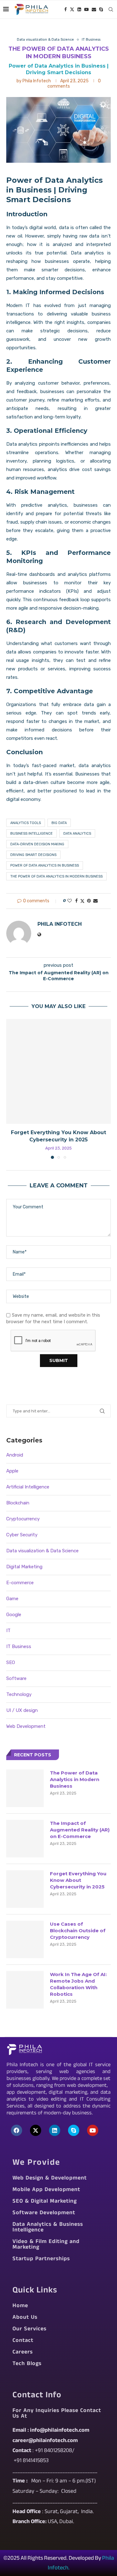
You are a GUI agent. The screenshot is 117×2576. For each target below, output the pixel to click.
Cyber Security (22, 1535)
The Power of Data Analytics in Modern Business (56, 876)
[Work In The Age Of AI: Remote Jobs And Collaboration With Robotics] (25, 1990)
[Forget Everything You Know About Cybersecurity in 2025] (58, 1071)
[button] (12, 1089)
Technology (19, 1694)
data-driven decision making (37, 844)
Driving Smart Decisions (33, 855)
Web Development (26, 1726)
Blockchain (18, 1503)
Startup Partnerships (41, 2259)
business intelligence (32, 834)
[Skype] (101, 9)
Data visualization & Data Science (42, 1551)
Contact (23, 2341)
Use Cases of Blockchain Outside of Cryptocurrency (78, 1931)
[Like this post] (70, 901)
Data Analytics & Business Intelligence (48, 2228)
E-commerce (20, 1583)
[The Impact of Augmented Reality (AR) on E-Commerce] (25, 1839)
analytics (77, 574)
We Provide (36, 2164)
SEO (11, 1662)
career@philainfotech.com (45, 2441)
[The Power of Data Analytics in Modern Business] (25, 1788)
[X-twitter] (36, 2130)
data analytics (77, 834)
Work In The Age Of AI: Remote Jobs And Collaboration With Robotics (78, 1984)
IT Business (19, 1646)
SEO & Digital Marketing (45, 2202)
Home (20, 2306)
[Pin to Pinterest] (89, 901)
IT (8, 1631)
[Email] (94, 9)
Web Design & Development (50, 2179)
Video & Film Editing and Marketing (46, 2245)
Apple (12, 1471)
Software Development (44, 2213)
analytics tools (26, 823)
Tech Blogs (27, 2364)
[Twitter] (72, 9)
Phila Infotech (37, 81)
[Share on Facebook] (76, 901)
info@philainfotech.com (60, 2431)
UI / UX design (22, 1710)
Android (15, 1455)
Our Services (29, 2329)
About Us (25, 2318)
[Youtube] (86, 9)
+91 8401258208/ (55, 2451)
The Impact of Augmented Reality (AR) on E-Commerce (80, 1830)
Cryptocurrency (23, 1519)
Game (12, 1599)
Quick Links (35, 2291)
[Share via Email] (95, 901)
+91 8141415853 (31, 2461)
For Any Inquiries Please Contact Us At (57, 2414)
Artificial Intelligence (28, 1487)
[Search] (111, 9)
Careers (23, 2353)
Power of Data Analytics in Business (45, 865)
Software (16, 1678)
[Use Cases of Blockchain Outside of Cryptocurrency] (25, 1939)
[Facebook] (66, 9)
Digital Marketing (24, 1567)
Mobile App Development (46, 2190)
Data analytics (88, 253)
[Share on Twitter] (82, 901)
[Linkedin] (79, 9)
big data (59, 823)
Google (14, 1615)
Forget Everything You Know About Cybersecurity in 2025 (78, 1880)
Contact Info (37, 2396)
